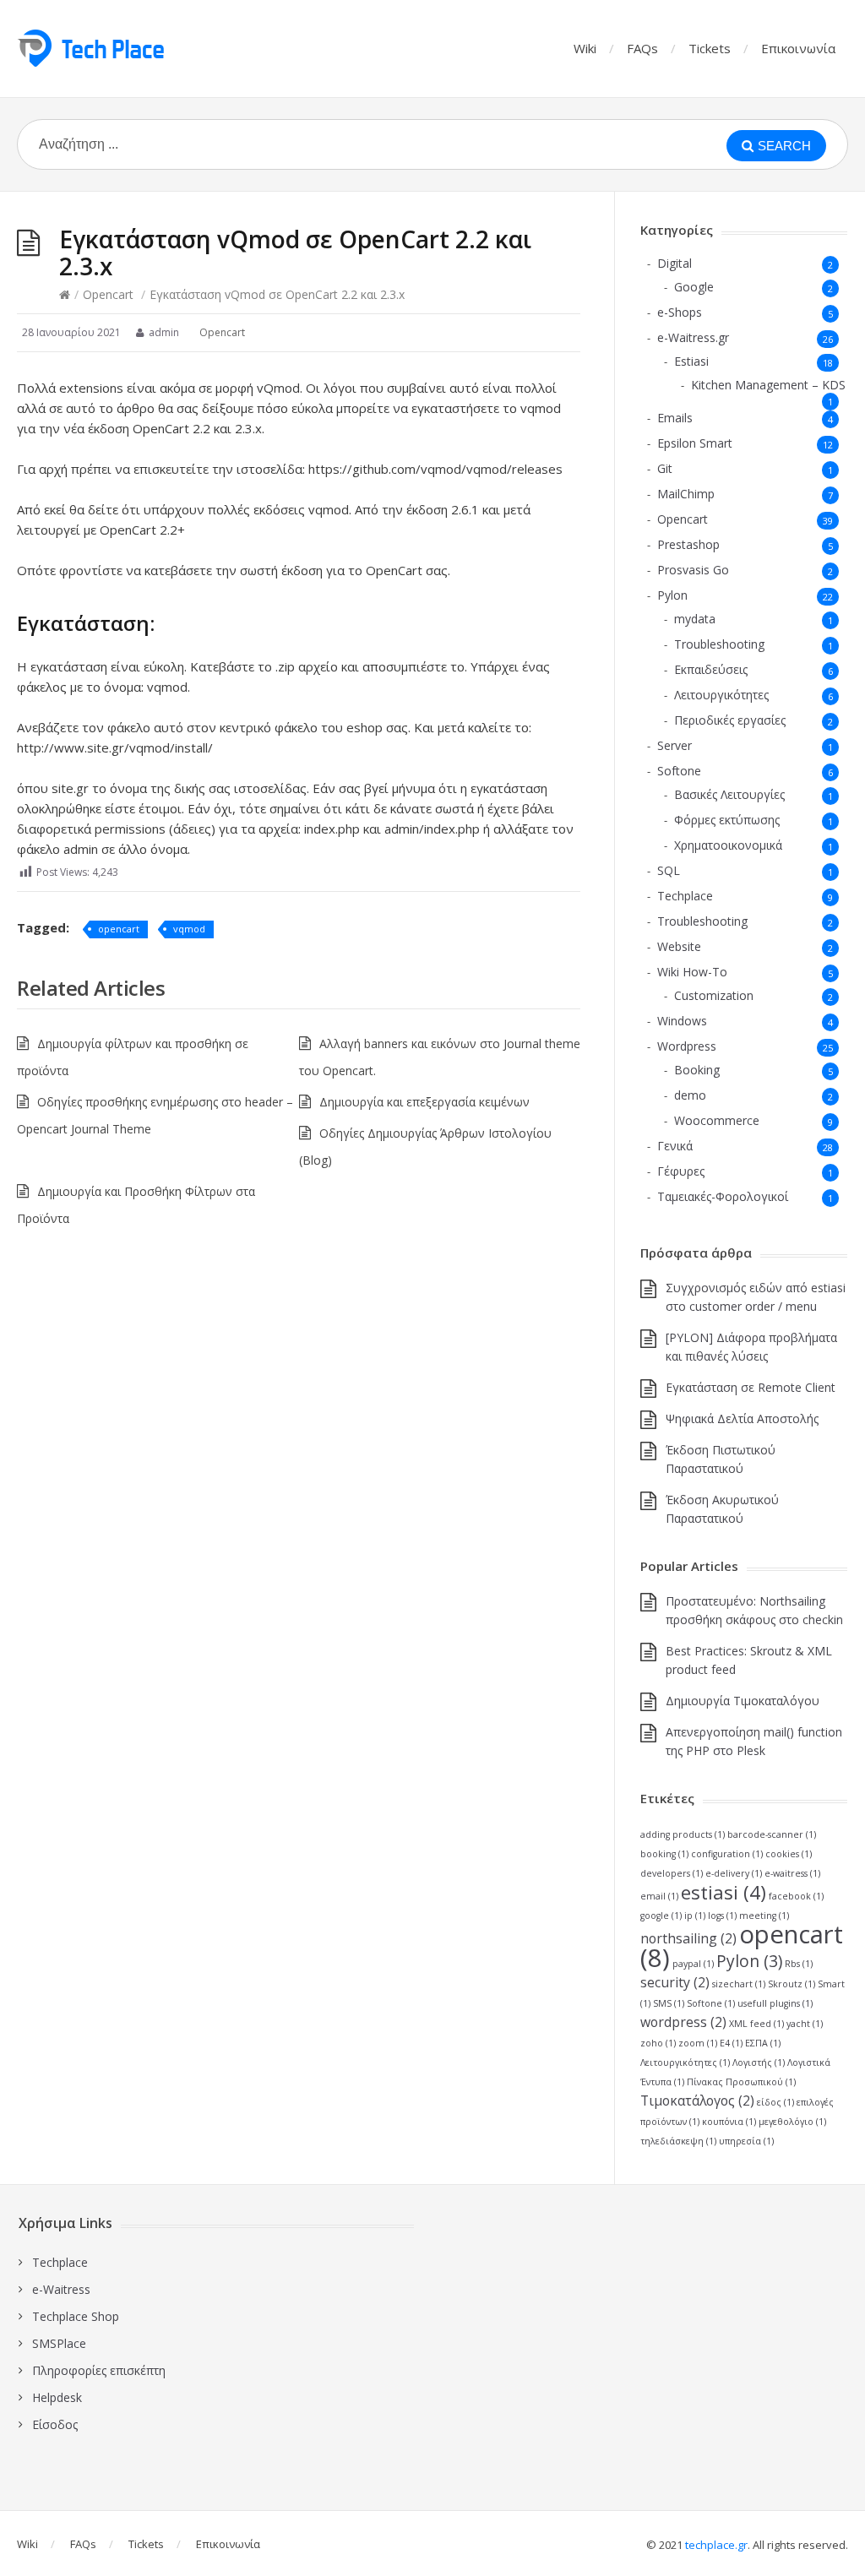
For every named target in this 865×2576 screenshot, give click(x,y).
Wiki (585, 48)
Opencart (108, 294)
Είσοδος (55, 2424)
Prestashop (688, 544)
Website (679, 946)
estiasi (724, 1892)
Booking (697, 1070)
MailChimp (686, 494)
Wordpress (687, 1046)
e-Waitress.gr (693, 337)
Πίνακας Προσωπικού (741, 2082)
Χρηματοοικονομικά (728, 845)
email (659, 1896)
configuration (727, 1854)
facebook (796, 1896)
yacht (805, 2024)
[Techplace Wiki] (90, 48)
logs (722, 1916)
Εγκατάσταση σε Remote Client (751, 1387)
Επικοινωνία (798, 48)
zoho (658, 2043)
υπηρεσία (746, 2141)
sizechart (739, 1984)
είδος (775, 2102)
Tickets (710, 48)
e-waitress (792, 1873)
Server (675, 745)
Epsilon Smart (695, 443)
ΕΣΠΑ (763, 2043)
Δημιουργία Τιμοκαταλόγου (743, 1701)
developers (672, 1873)
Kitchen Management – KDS (768, 385)
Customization (714, 995)
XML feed (756, 2024)
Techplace (685, 896)
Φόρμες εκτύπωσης (727, 820)
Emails (675, 418)
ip (695, 1916)
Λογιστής (759, 2062)
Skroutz (792, 1984)
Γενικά (675, 1146)
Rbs (799, 1964)
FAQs (642, 48)
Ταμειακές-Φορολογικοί (723, 1196)
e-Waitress (61, 2289)
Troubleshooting (719, 644)
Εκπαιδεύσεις (711, 669)
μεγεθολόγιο (792, 2122)
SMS (669, 2003)
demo (690, 1095)
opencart (119, 929)
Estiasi (691, 361)
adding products (683, 1834)
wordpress (683, 2022)
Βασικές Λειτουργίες (729, 794)
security (675, 1982)
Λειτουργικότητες (721, 695)
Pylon (672, 595)
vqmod (189, 929)
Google (694, 287)
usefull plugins (775, 2003)
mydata (695, 619)
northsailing (688, 1938)
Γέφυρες (681, 1171)
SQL (669, 870)
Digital (675, 263)
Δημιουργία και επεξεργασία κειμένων (424, 1102)
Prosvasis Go (693, 570)
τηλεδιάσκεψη (678, 2141)
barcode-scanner (772, 1834)
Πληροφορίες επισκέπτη (99, 2370)
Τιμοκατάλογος (697, 2100)
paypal (693, 1964)
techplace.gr (716, 2545)
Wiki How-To (692, 972)
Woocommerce (717, 1120)
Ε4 (731, 2043)
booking (664, 1854)
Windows (682, 1021)
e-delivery (734, 1873)
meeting (764, 1916)
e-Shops (680, 312)
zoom (698, 2043)
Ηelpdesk (57, 2397)
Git (665, 468)
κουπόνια (729, 2122)
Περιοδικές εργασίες (730, 720)
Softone (679, 771)
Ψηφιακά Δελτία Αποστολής (742, 1418)
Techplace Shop (76, 2316)
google (661, 1916)
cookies (789, 1854)
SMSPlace (59, 2343)
